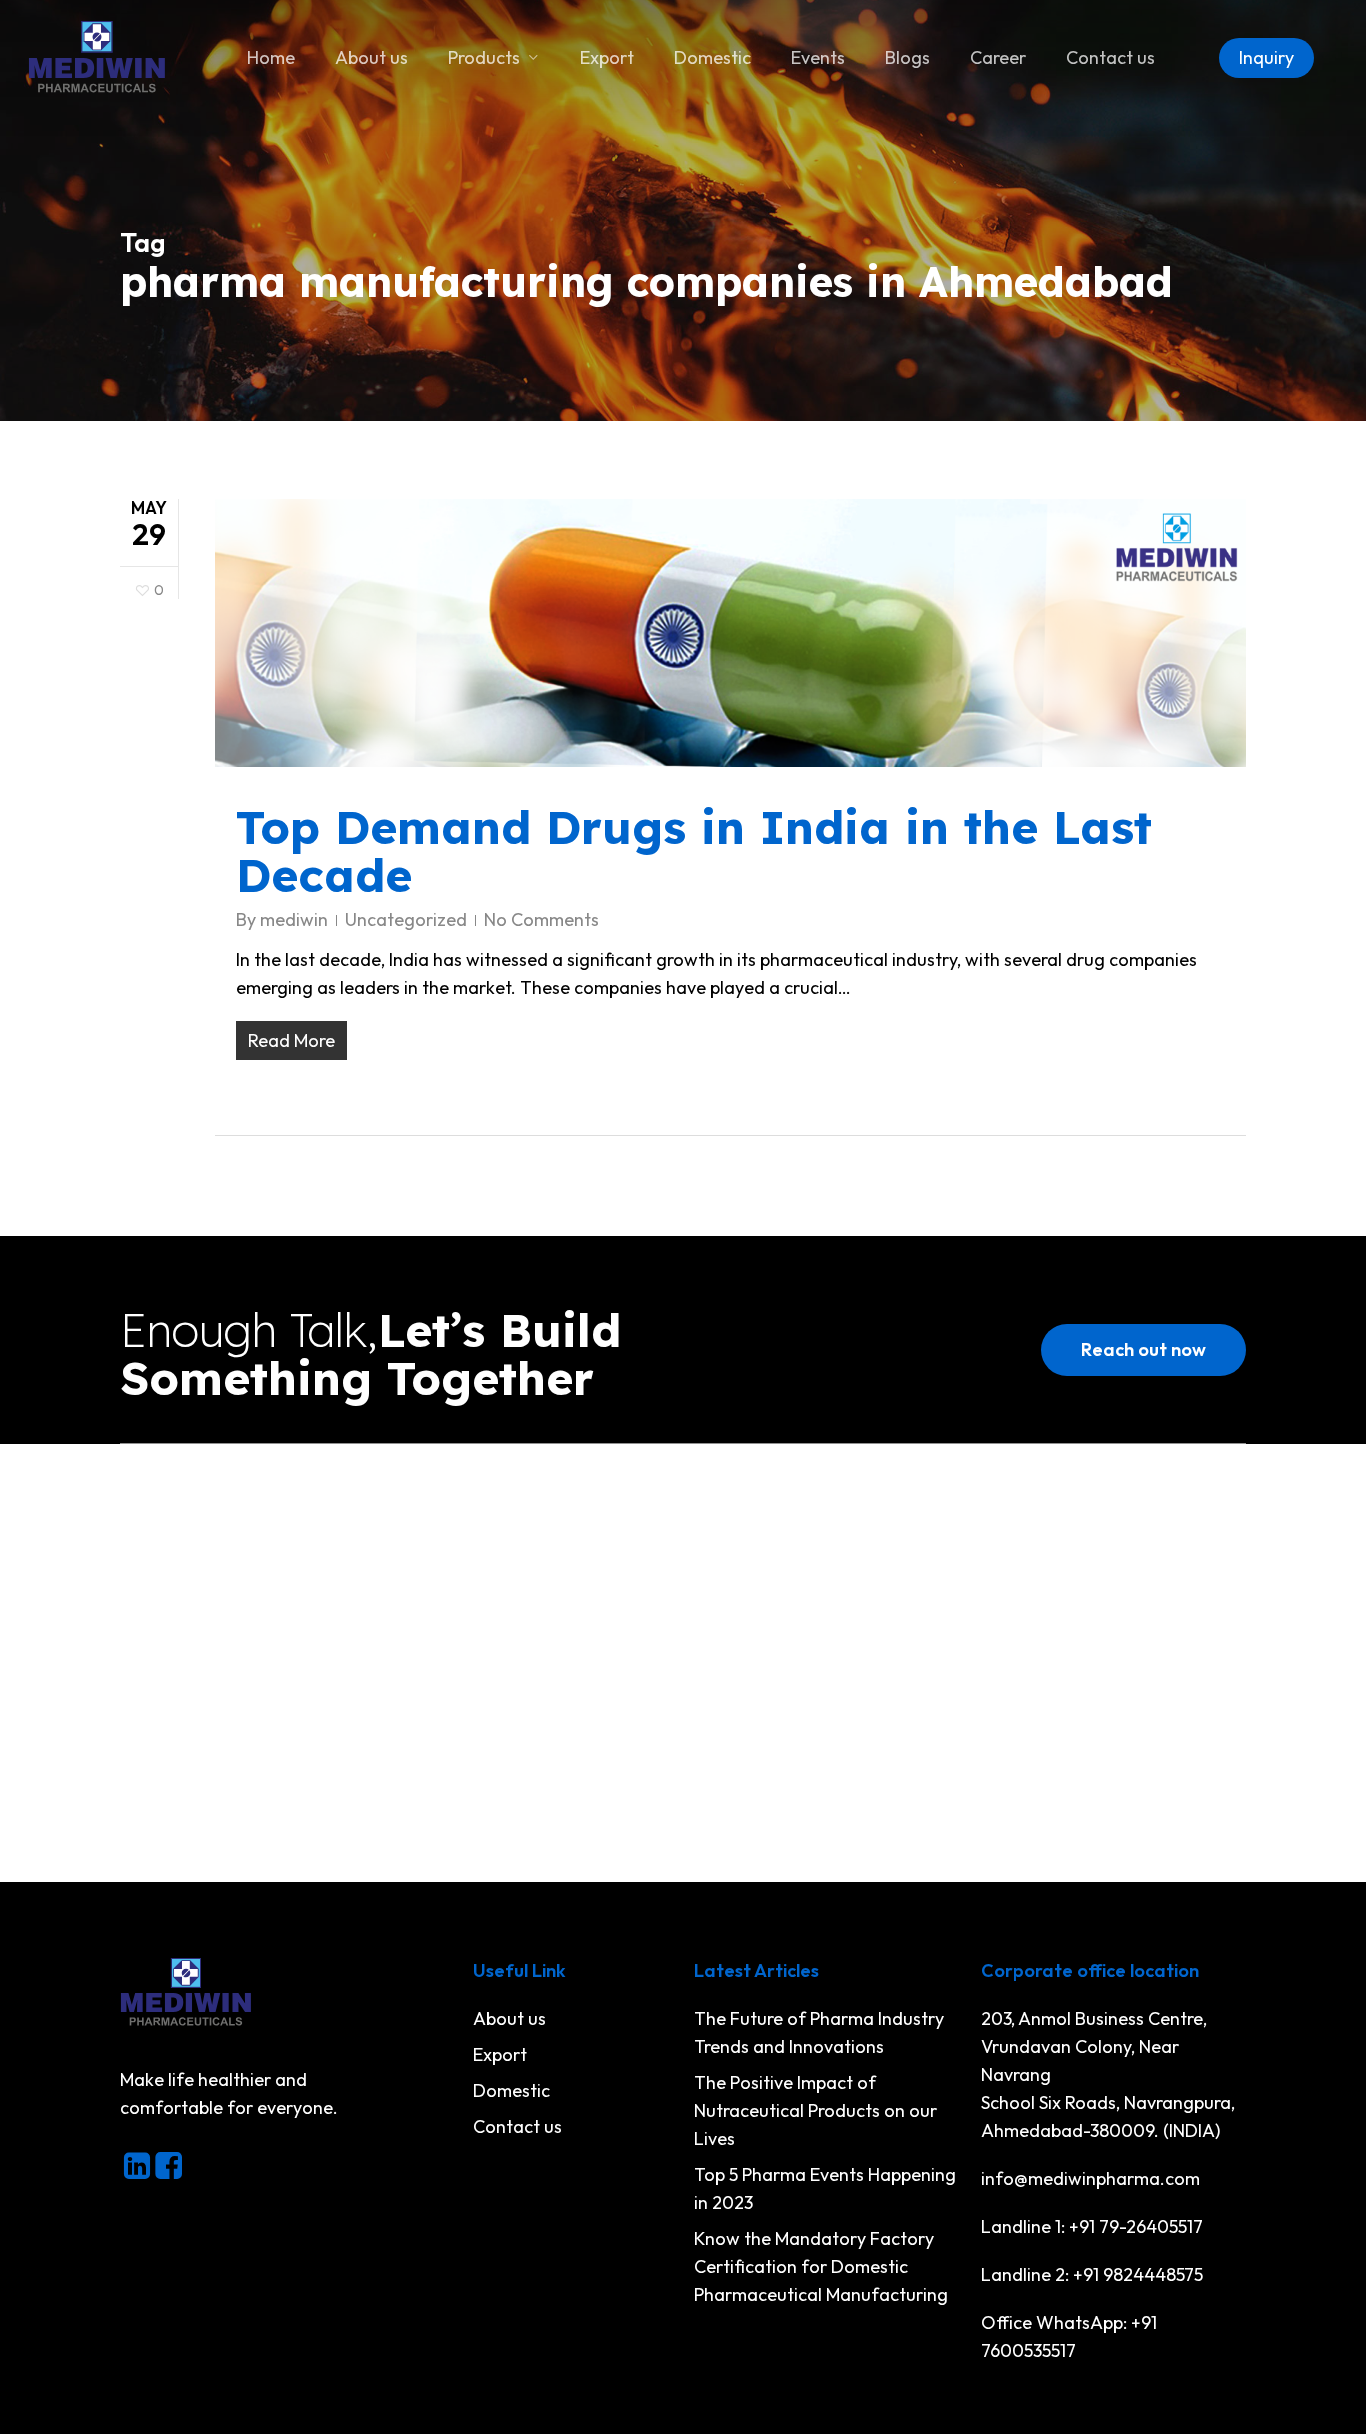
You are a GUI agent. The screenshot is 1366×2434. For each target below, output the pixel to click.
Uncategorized (406, 919)
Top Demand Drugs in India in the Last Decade (694, 851)
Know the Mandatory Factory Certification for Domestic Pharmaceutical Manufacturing (821, 2266)
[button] (1143, 1350)
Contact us (517, 2126)
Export (500, 2054)
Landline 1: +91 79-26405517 (1092, 2226)
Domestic (511, 2090)
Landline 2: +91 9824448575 (1092, 2274)
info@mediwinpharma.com (1090, 2178)
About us (509, 2018)
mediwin (294, 919)
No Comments (541, 919)
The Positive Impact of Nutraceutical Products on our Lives (815, 2110)
